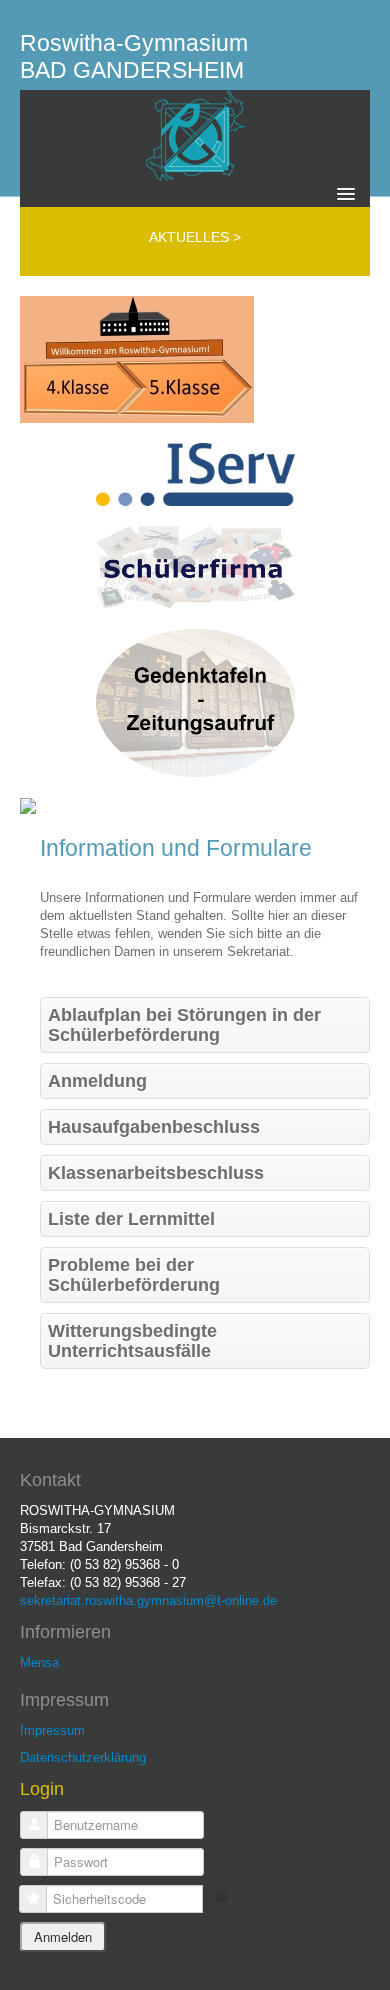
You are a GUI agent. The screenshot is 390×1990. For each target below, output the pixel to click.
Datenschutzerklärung (83, 1757)
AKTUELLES (191, 237)
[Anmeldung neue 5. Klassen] (137, 358)
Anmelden (63, 1936)
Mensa (39, 1662)
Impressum (52, 1730)
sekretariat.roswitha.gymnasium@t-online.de (148, 1600)
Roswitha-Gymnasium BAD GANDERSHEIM (134, 56)
